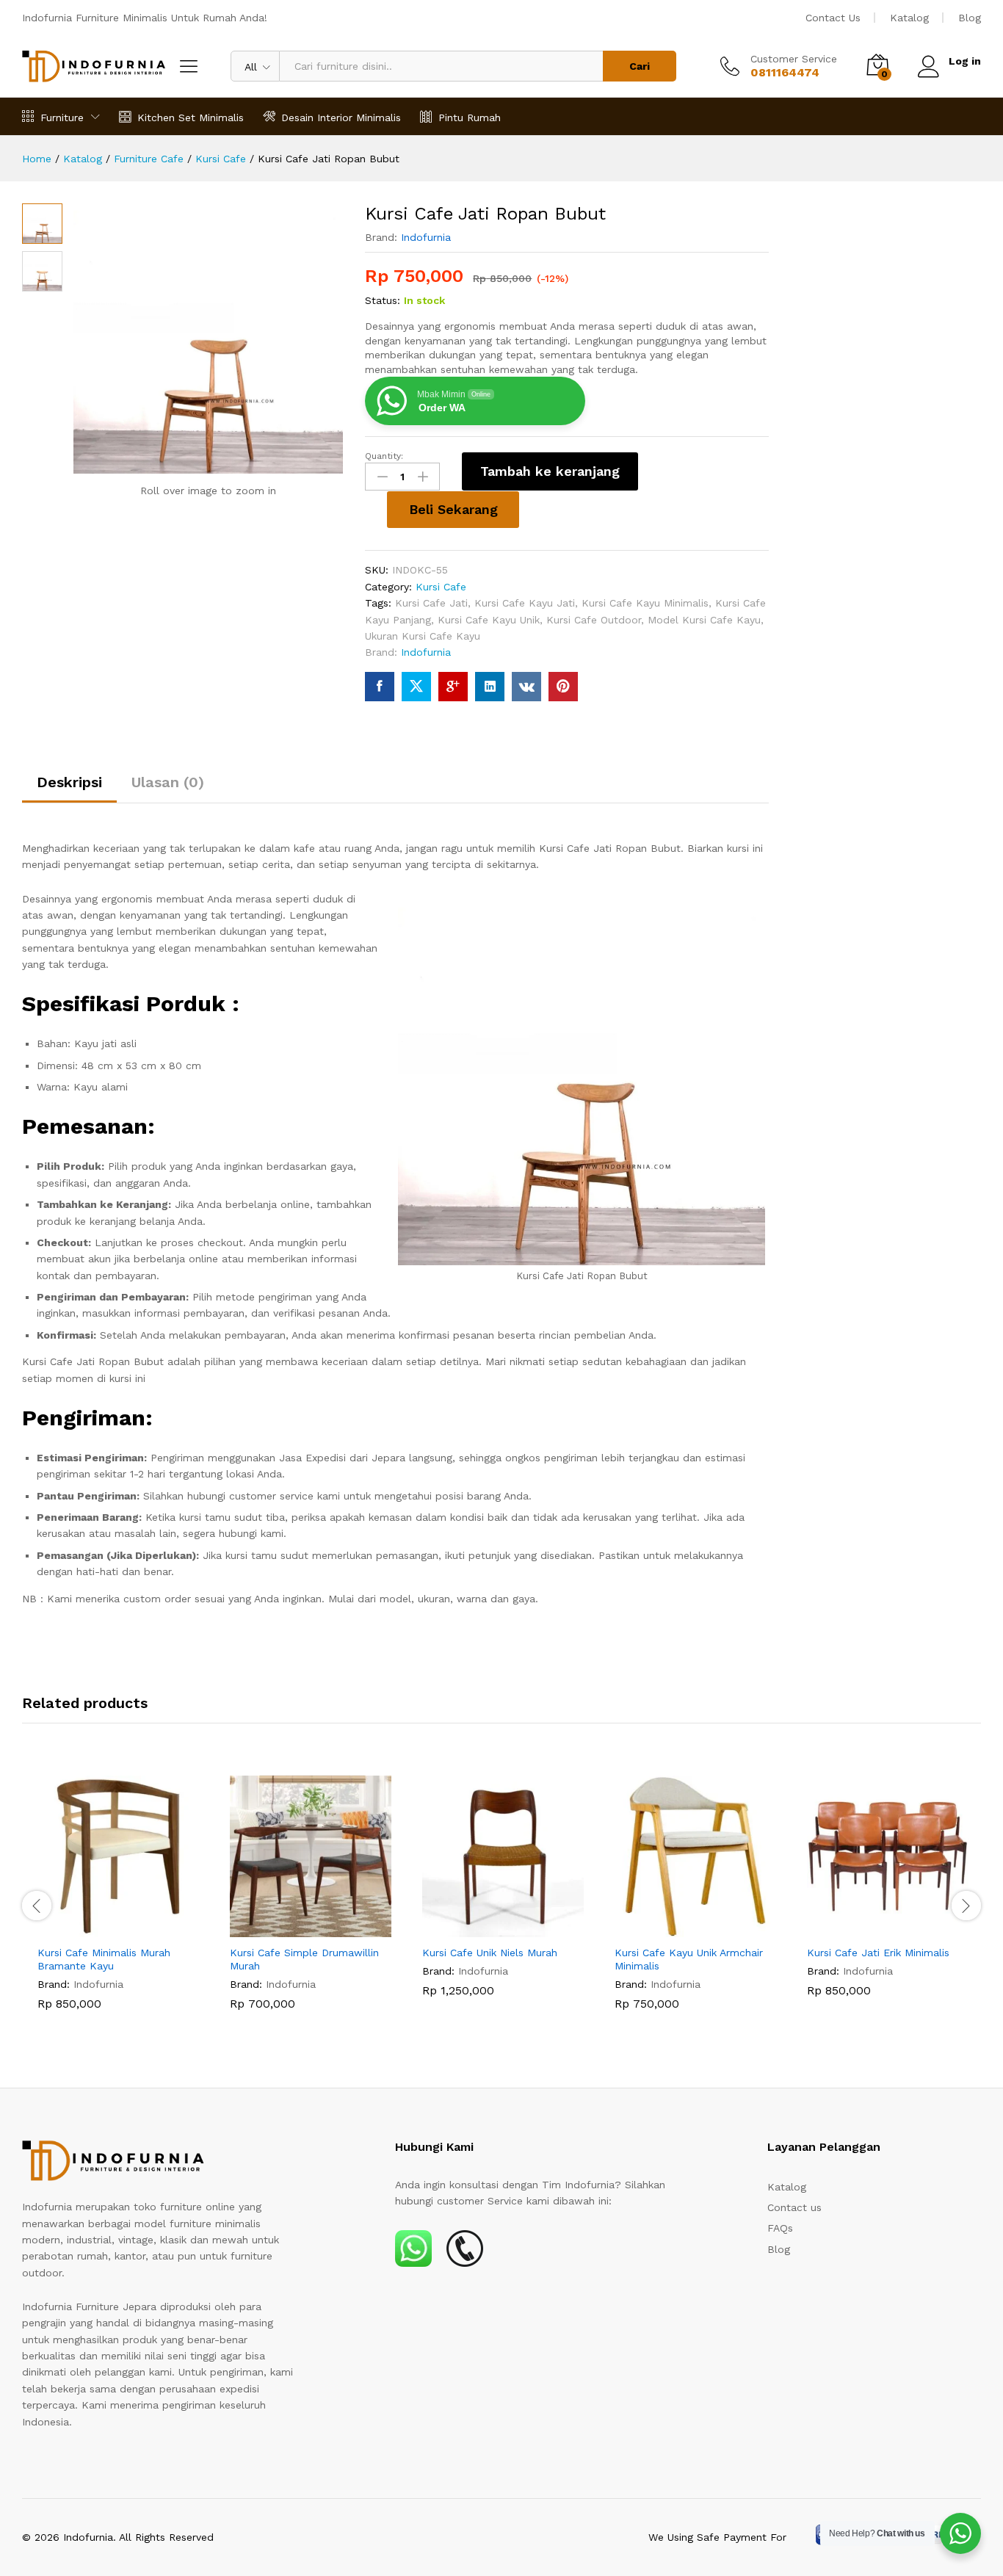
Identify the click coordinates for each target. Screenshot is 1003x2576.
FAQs (780, 2228)
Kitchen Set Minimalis (191, 117)
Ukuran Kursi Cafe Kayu (423, 636)
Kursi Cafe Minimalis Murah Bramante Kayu (104, 1959)
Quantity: (384, 456)
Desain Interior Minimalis (341, 117)
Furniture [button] (62, 117)
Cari (640, 66)
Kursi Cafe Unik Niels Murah (490, 1953)
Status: (383, 300)
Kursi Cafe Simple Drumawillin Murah (304, 1959)
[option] (118, 1904)
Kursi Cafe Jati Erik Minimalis (878, 1953)
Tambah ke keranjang (550, 471)
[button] (101, 1928)
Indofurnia (426, 237)
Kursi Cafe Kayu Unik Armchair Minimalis (689, 1959)
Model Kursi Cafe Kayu (704, 620)
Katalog (909, 18)
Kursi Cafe (441, 587)
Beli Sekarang (453, 509)
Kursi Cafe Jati (431, 603)
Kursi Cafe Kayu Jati (525, 603)
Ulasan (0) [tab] (168, 782)
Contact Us (833, 18)
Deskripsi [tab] (69, 782)
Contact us (794, 2207)
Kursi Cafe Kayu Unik (489, 620)
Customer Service (794, 59)
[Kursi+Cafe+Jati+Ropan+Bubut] (416, 687)
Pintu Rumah (470, 117)
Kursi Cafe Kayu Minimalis (645, 603)
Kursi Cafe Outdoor (594, 620)
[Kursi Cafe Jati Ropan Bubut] (380, 687)
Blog (970, 18)
